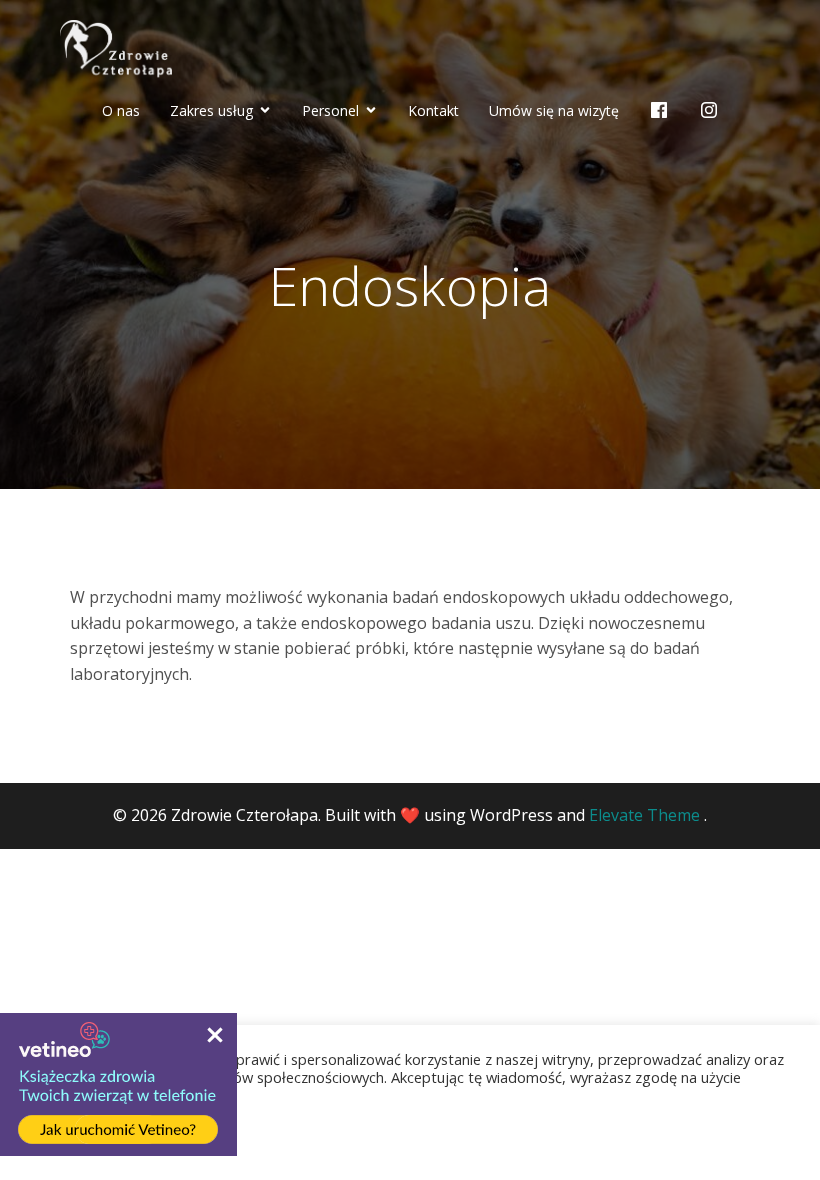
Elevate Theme (644, 815)
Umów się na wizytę (554, 110)
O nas (121, 110)
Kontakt (433, 110)
